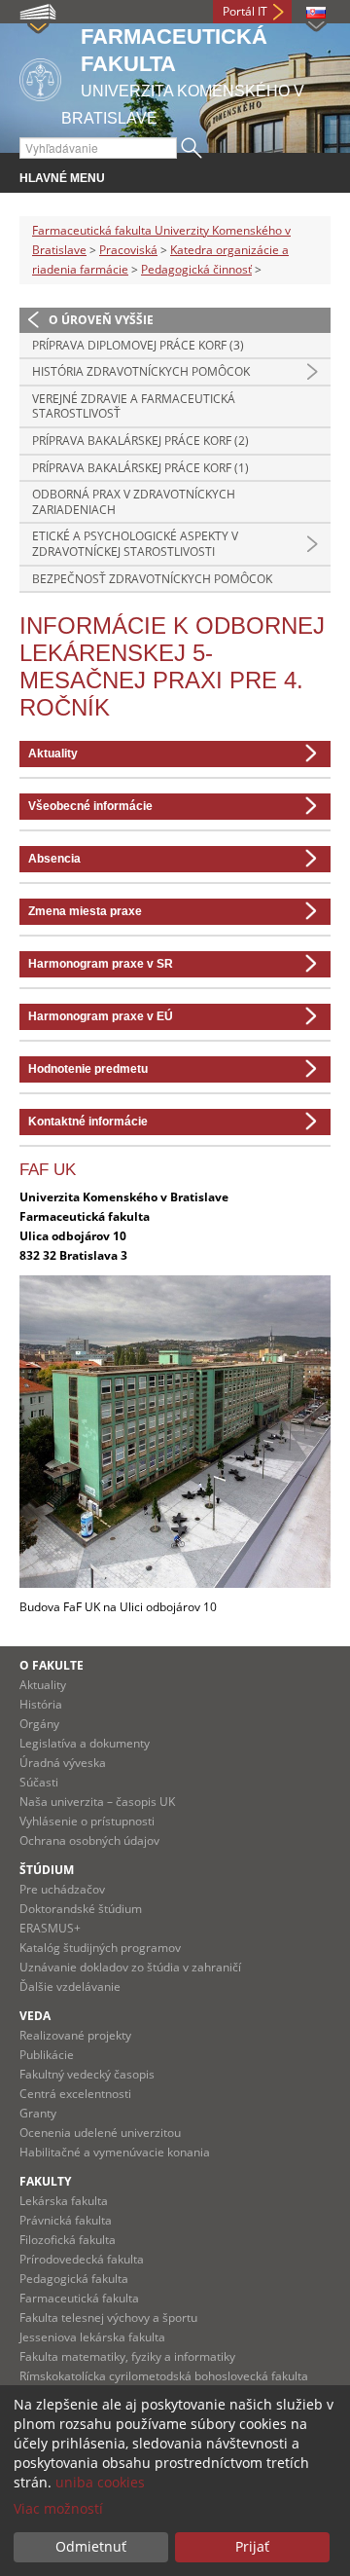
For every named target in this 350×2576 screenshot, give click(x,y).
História (41, 1704)
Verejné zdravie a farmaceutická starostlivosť (134, 406)
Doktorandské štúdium (81, 1909)
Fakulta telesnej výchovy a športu (108, 2318)
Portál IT (245, 11)
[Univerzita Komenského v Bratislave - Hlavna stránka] (40, 76)
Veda (35, 2016)
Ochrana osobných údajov (89, 1840)
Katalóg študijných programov (100, 1948)
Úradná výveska (63, 1763)
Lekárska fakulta (64, 2201)
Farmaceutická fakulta (79, 2298)
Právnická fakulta (66, 2220)
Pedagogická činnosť (196, 269)
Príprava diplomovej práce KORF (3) (138, 345)
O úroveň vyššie (101, 320)
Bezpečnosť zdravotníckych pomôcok (152, 579)
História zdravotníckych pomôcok (141, 371)
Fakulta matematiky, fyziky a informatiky (127, 2356)
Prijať (252, 2546)
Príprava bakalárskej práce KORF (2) (140, 441)
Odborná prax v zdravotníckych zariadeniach (134, 502)
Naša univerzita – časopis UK (97, 1802)
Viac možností (58, 2508)
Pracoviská (128, 250)
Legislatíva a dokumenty (85, 1743)
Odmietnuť (91, 2546)
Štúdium (47, 1870)
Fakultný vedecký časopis (87, 2074)
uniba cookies (100, 2482)
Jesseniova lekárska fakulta (92, 2337)
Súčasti (39, 1782)
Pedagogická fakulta (74, 2279)
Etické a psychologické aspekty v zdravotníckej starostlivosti (135, 544)
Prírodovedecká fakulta (82, 2259)
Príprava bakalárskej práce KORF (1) (140, 468)
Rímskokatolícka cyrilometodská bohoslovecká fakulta (164, 2376)
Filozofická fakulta (68, 2240)
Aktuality (43, 1685)
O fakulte (52, 1665)
